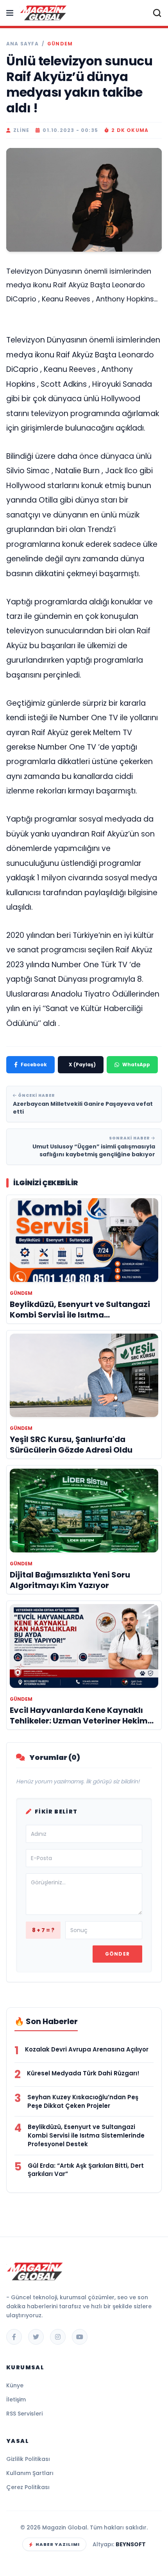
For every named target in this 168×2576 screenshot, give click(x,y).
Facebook (34, 1064)
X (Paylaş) (82, 1064)
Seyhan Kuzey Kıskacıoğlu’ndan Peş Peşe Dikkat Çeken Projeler (83, 2101)
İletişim (16, 2399)
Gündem (60, 44)
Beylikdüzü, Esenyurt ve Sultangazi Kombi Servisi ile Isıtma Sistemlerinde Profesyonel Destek (86, 2135)
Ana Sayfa (22, 44)
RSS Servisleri (24, 2414)
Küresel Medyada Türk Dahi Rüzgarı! (83, 2073)
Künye (15, 2385)
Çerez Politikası (28, 2487)
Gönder (117, 1954)
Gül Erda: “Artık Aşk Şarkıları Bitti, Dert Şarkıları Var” (86, 2170)
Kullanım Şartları (30, 2473)
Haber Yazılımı (58, 2544)
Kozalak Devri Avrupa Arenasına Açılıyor (87, 2049)
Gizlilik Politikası (28, 2459)
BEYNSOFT (131, 2544)
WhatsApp (136, 1064)
